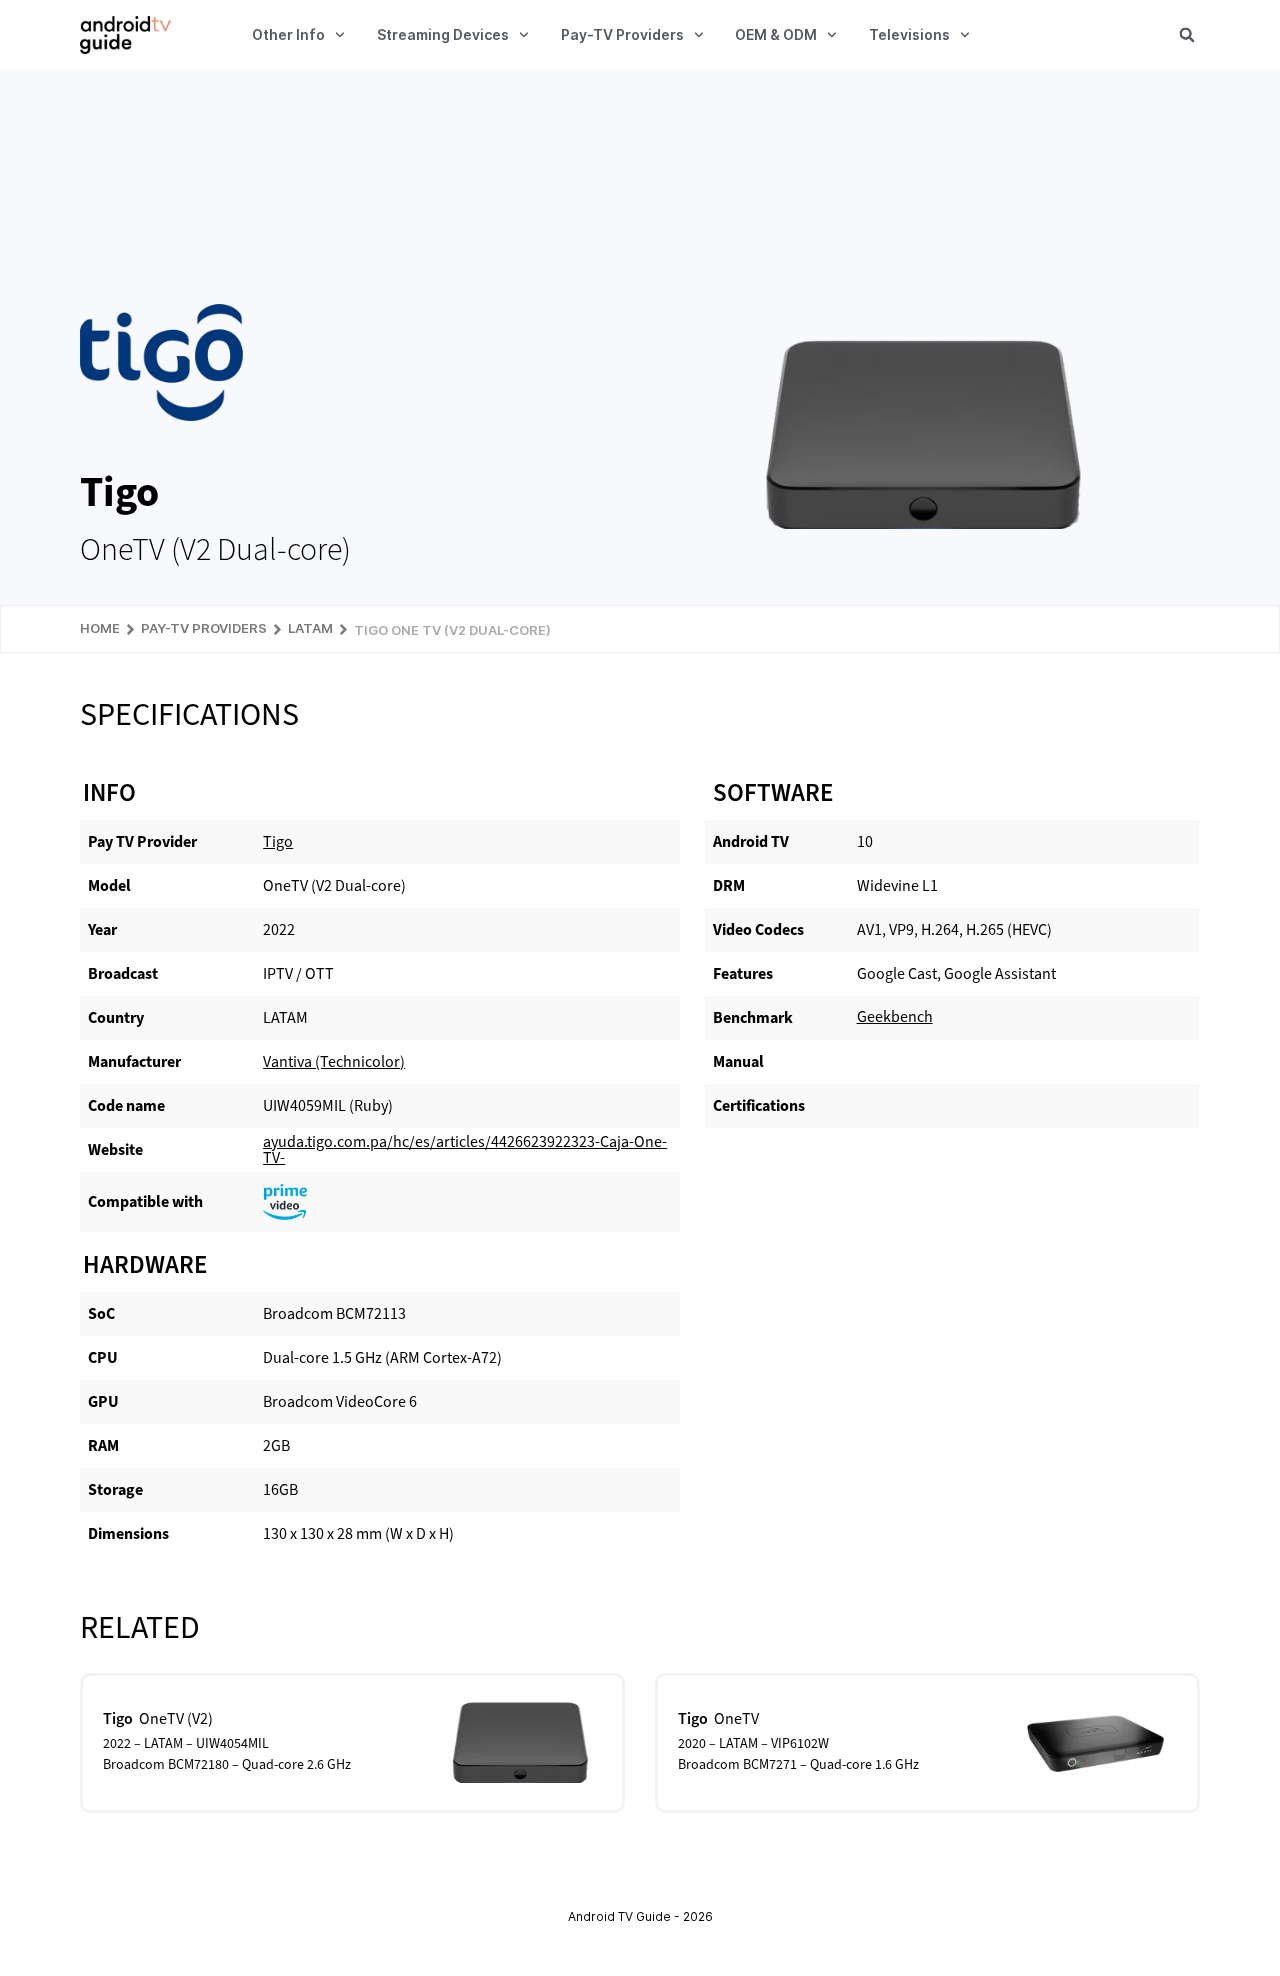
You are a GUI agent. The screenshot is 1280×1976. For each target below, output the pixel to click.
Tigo (278, 841)
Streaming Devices (443, 34)
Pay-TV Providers (622, 34)
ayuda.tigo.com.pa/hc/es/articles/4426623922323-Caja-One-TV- (465, 1149)
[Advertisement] (640, 187)
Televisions (909, 34)
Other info (288, 34)
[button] (1187, 35)
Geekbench (895, 1016)
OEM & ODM (776, 34)
